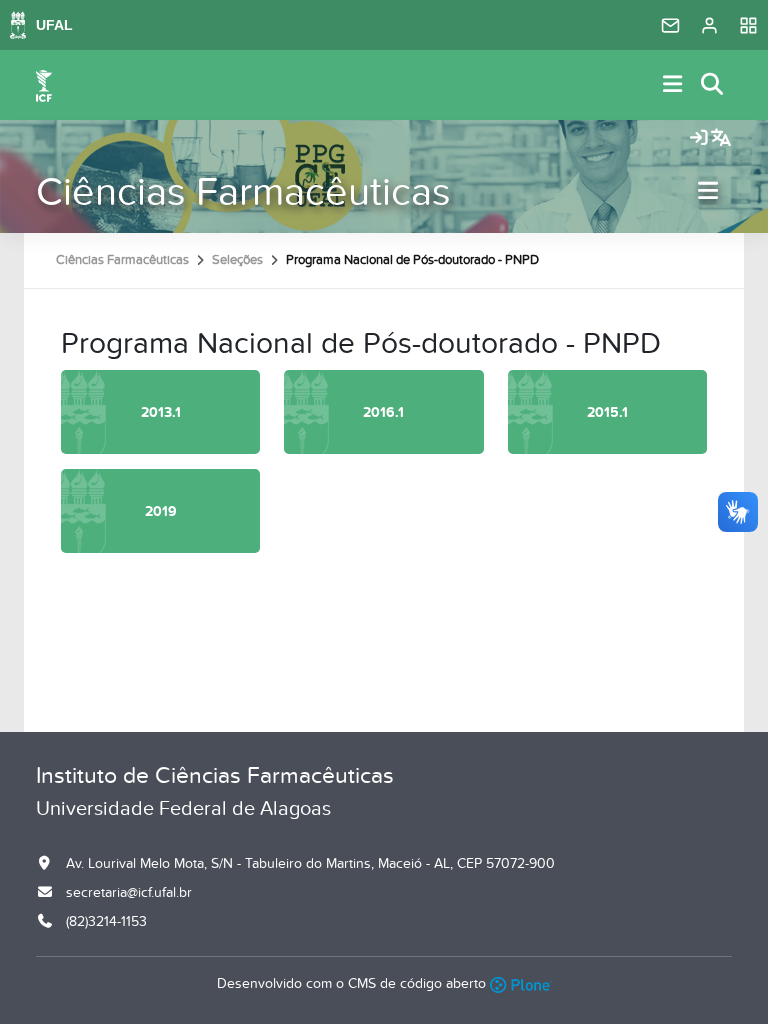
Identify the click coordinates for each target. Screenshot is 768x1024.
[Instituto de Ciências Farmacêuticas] (44, 85)
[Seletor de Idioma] (721, 139)
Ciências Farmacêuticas (243, 192)
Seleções (237, 260)
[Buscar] (713, 85)
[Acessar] (699, 139)
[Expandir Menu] (673, 85)
